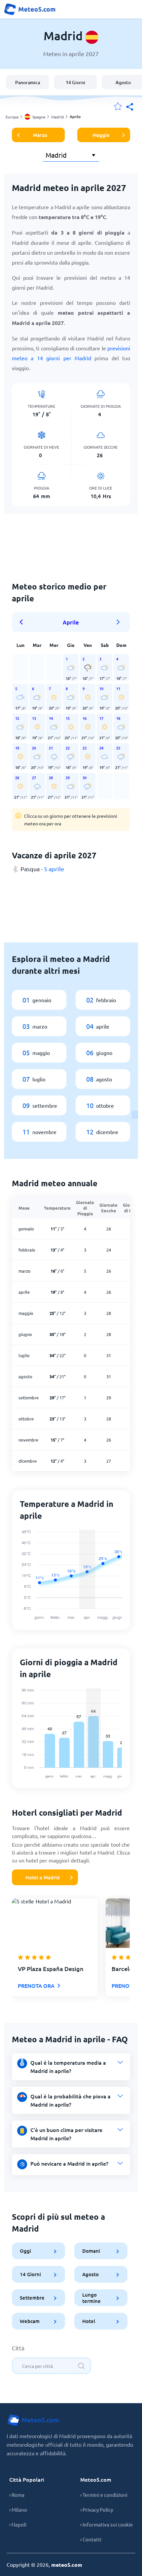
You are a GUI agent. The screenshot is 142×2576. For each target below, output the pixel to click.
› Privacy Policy (97, 2510)
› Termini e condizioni (104, 2495)
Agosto (91, 2274)
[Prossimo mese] (119, 622)
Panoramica (28, 82)
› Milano (18, 2510)
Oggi (25, 2251)
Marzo (40, 135)
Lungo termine (92, 2297)
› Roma (17, 2495)
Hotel (89, 2321)
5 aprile (54, 869)
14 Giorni (75, 82)
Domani (91, 2251)
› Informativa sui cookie (106, 2524)
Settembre (32, 2298)
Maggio (101, 135)
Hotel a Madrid (43, 1877)
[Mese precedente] (23, 622)
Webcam (30, 2321)
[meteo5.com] (30, 9)
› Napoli (18, 2524)
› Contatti (91, 2539)
